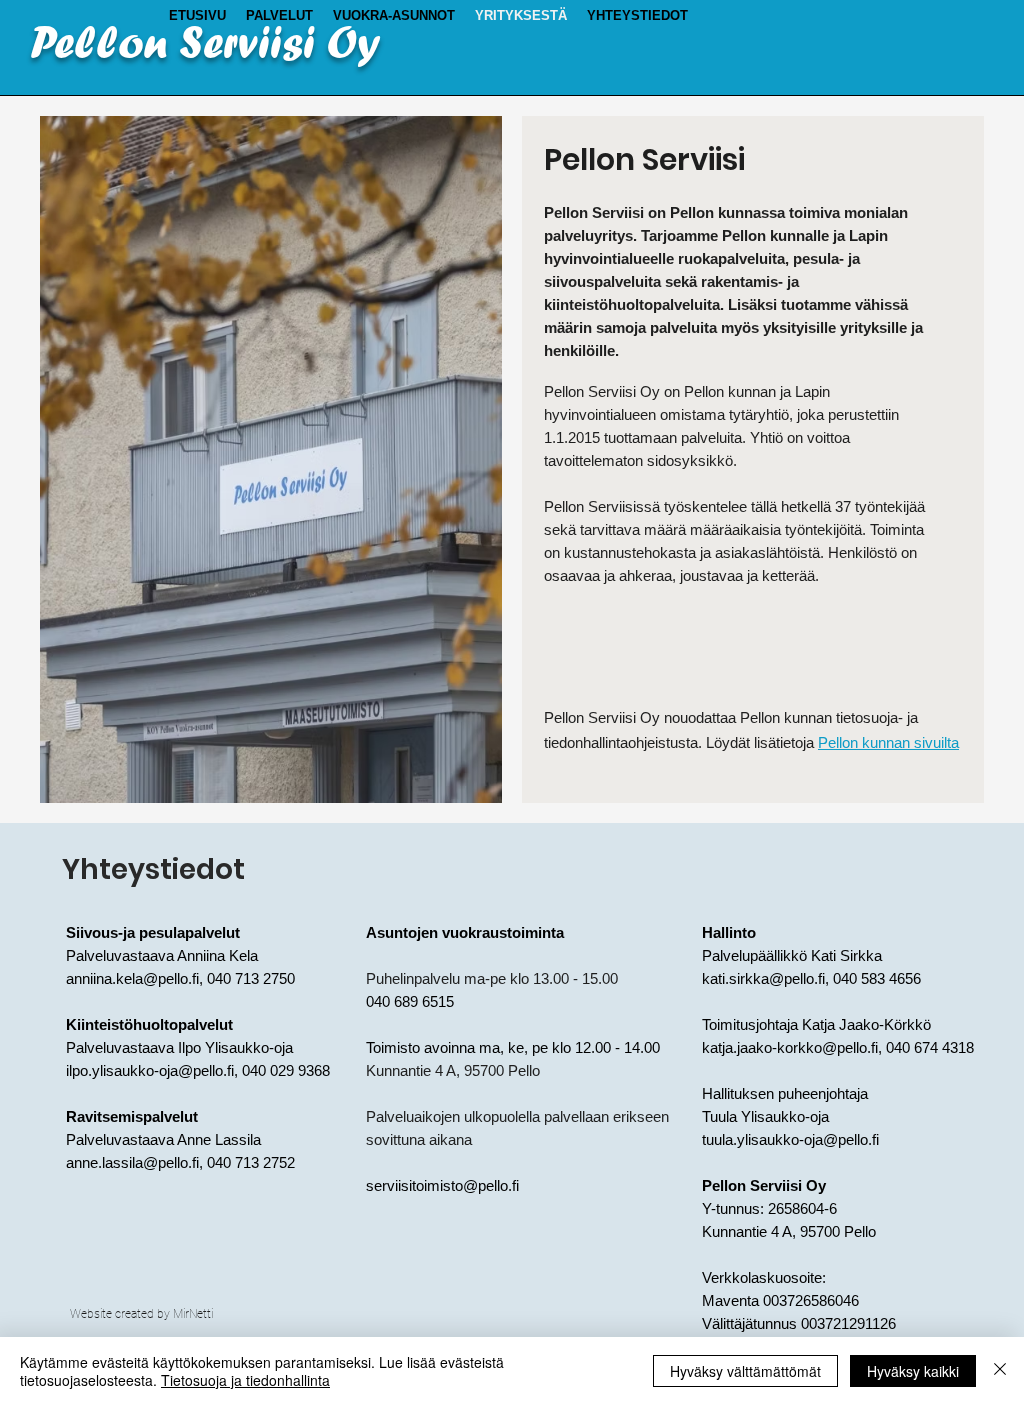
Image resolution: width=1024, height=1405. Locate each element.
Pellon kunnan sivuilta (888, 742)
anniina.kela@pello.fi (132, 978)
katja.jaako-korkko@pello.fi (790, 1047)
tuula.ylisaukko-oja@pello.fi (790, 1139)
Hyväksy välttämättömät (745, 1371)
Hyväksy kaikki (913, 1371)
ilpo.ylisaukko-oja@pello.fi (150, 1070)
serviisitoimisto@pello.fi (442, 1185)
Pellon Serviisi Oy (205, 42)
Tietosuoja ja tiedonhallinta (245, 1380)
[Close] (1000, 1371)
